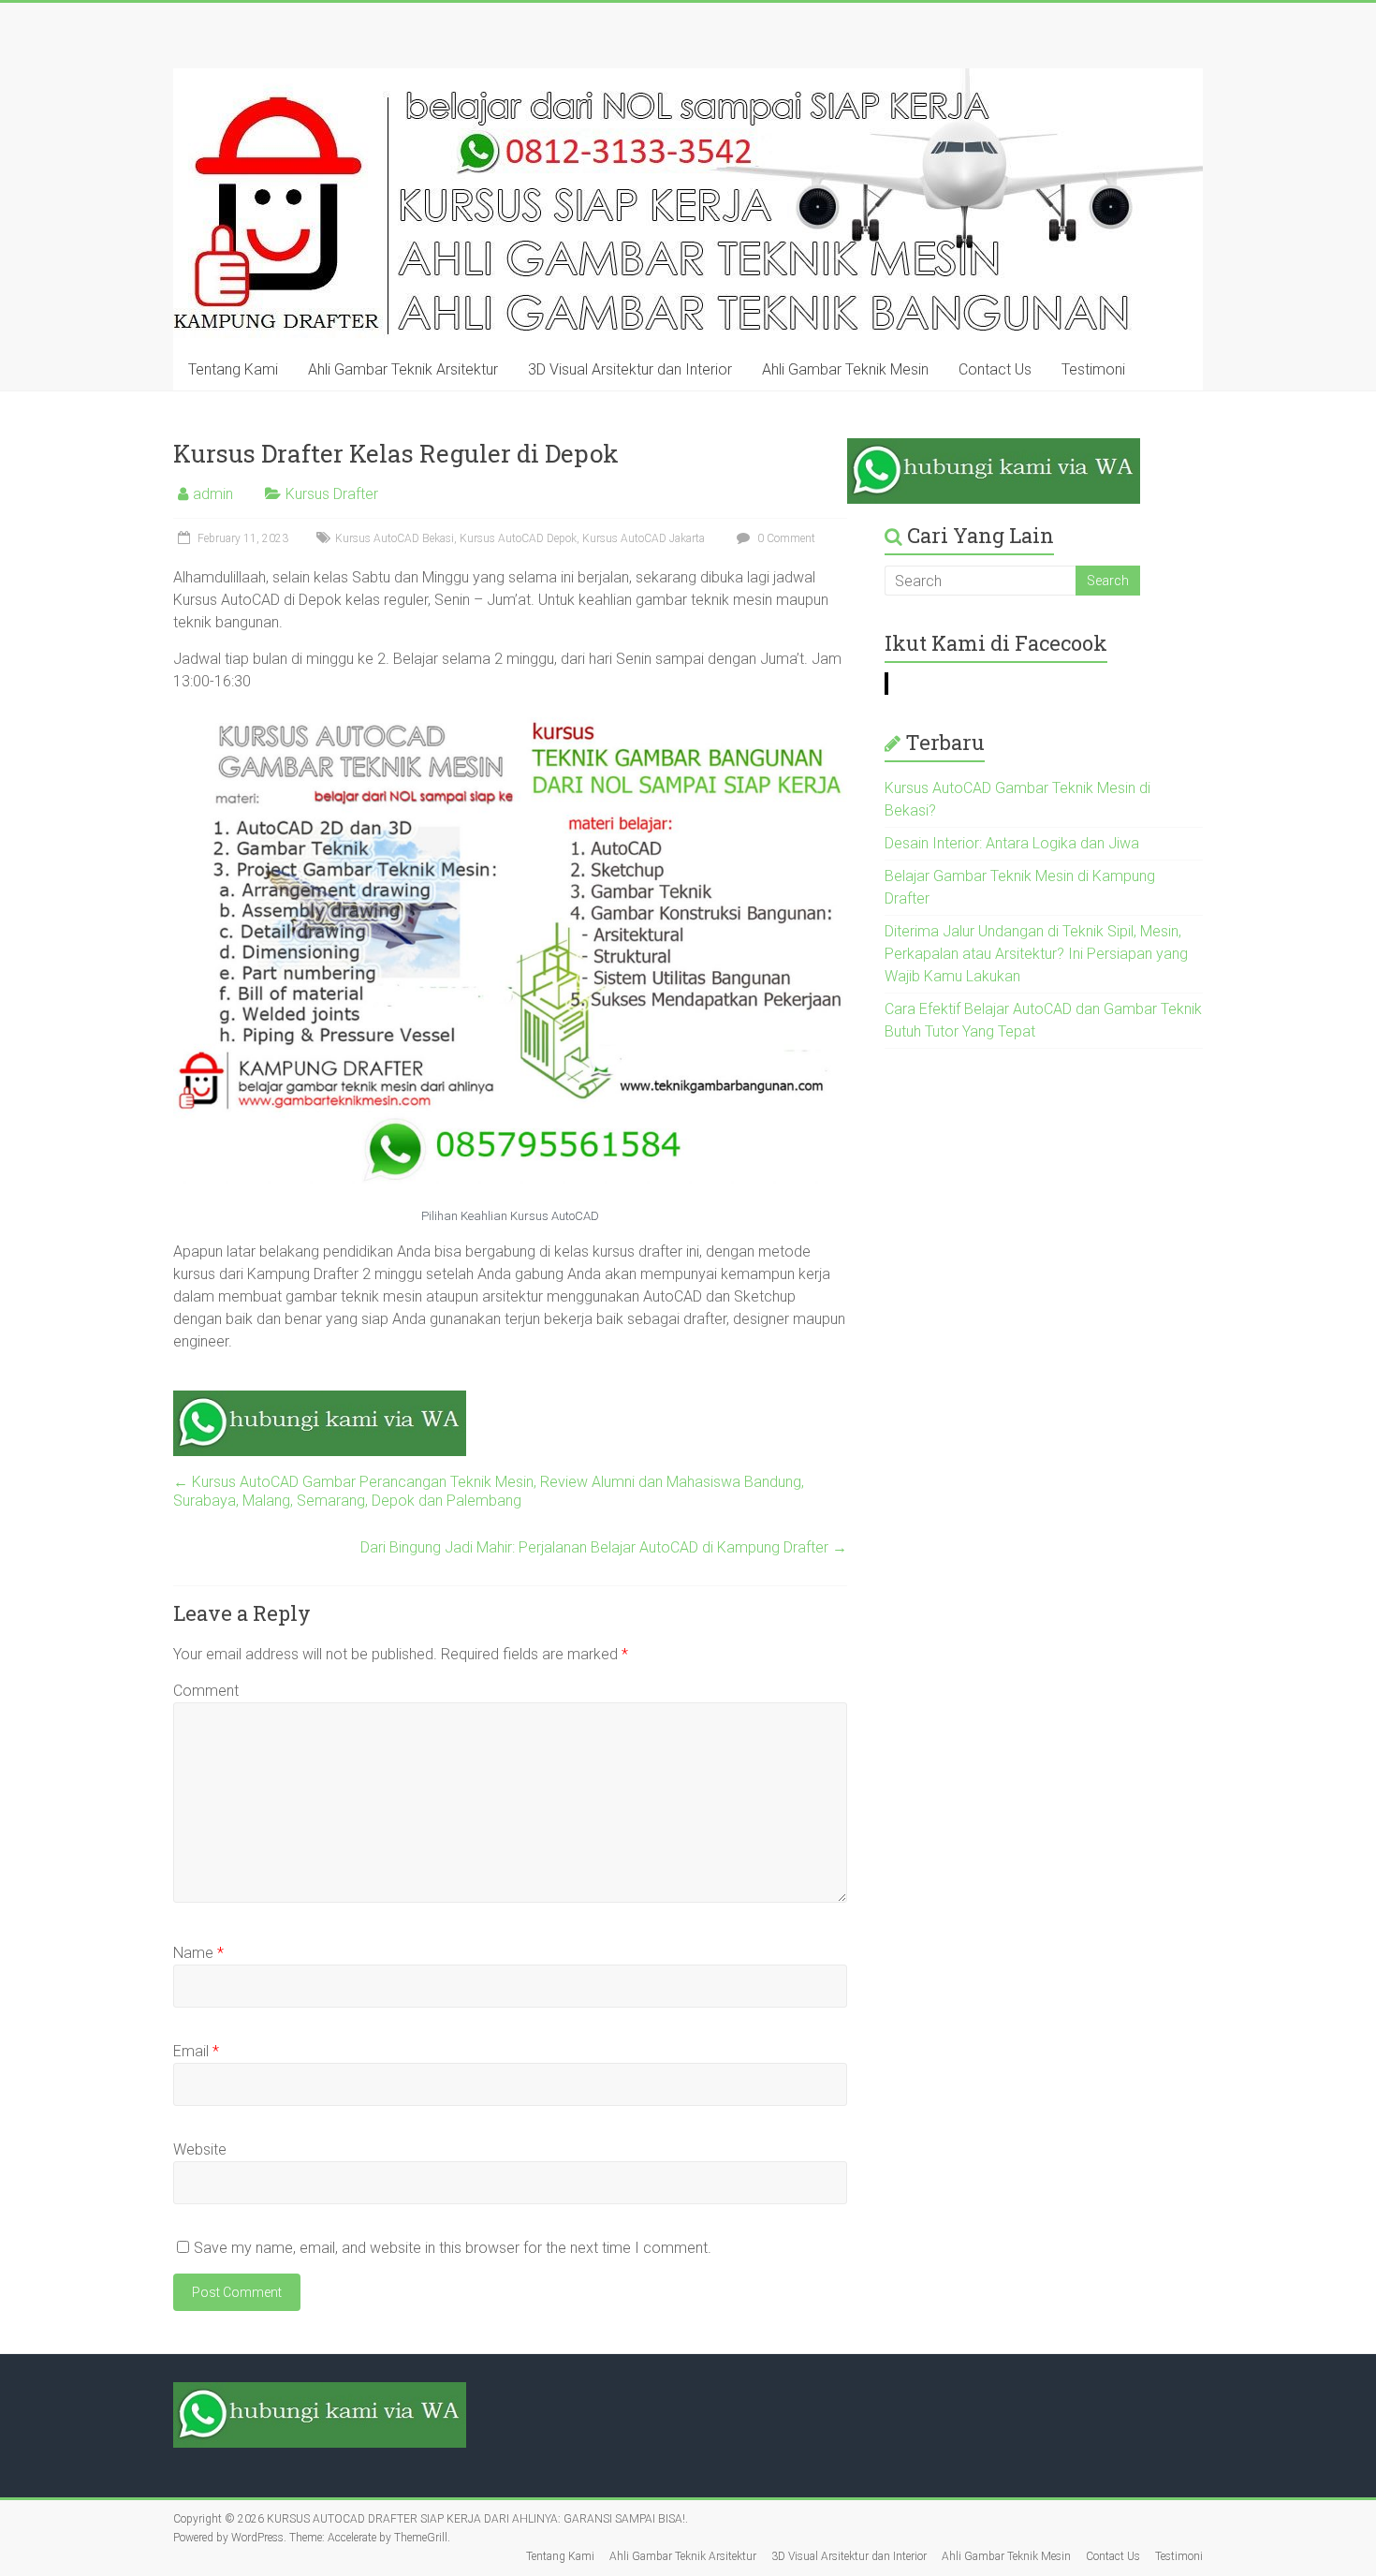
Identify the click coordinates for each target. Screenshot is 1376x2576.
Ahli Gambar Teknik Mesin (845, 369)
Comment (206, 1691)
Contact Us (995, 369)
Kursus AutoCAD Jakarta (644, 538)
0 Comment (785, 538)
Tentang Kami (233, 369)
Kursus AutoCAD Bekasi (395, 538)
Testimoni (1093, 369)
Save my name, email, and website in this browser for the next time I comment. (453, 2248)
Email (196, 2051)
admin (213, 494)
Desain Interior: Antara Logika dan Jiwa (1012, 843)
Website (200, 2149)
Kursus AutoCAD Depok (518, 538)
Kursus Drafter (332, 494)
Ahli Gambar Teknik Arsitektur (403, 369)
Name (198, 1953)
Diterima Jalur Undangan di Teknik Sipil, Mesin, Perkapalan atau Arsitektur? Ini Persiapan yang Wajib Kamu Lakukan (1036, 954)
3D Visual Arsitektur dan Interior (630, 369)
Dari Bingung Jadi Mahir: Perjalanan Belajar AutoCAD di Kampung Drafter (604, 1547)
